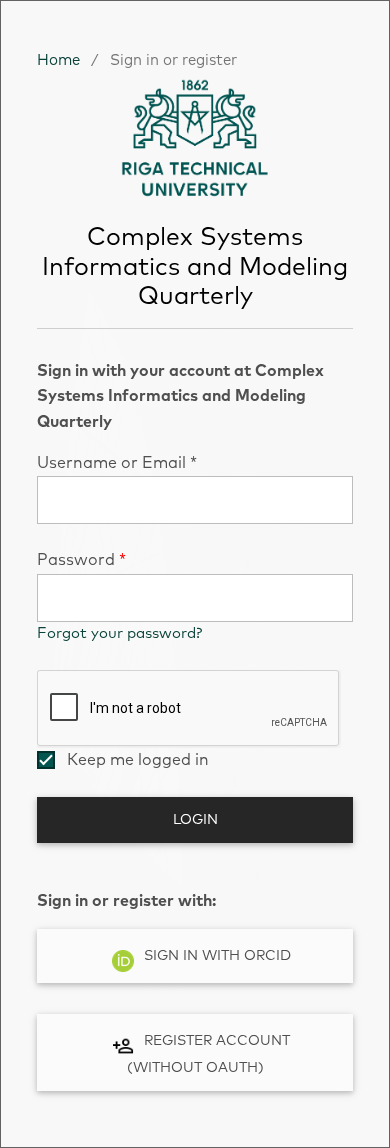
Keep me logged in (138, 760)
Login (195, 820)
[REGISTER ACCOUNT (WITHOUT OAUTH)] (195, 1094)
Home (58, 60)
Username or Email (117, 463)
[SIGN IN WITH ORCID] (195, 987)
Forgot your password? (119, 633)
